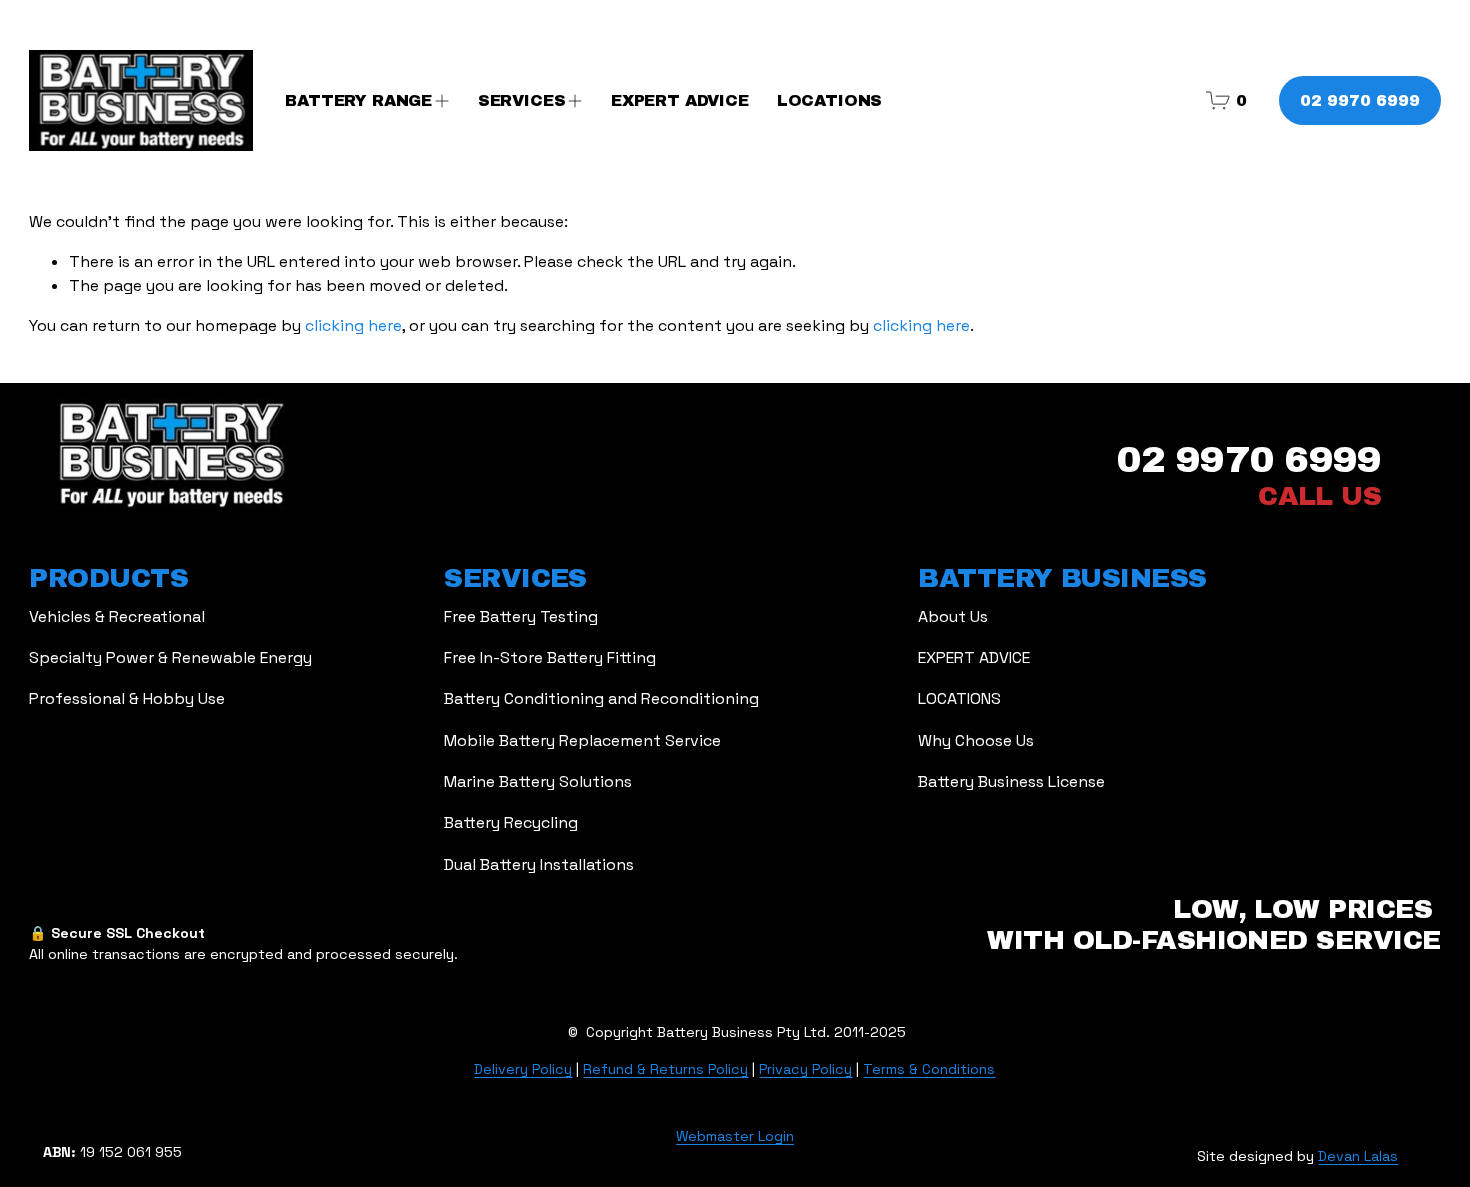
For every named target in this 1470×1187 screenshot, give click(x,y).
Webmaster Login (735, 1136)
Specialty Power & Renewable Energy (170, 657)
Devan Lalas (1358, 1156)
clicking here (353, 325)
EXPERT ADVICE (680, 100)
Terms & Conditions (929, 1069)
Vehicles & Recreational (117, 616)
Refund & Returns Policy (665, 1069)
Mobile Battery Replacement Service (582, 740)
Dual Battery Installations (539, 864)
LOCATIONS (830, 100)
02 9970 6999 (1360, 100)
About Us (953, 616)
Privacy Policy (805, 1069)
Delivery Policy (523, 1069)
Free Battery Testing (521, 616)
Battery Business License (1011, 781)
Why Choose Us (976, 740)
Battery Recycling (511, 822)
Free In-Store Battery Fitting (550, 657)
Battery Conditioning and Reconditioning (601, 698)
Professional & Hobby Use (127, 698)
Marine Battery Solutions (538, 781)
